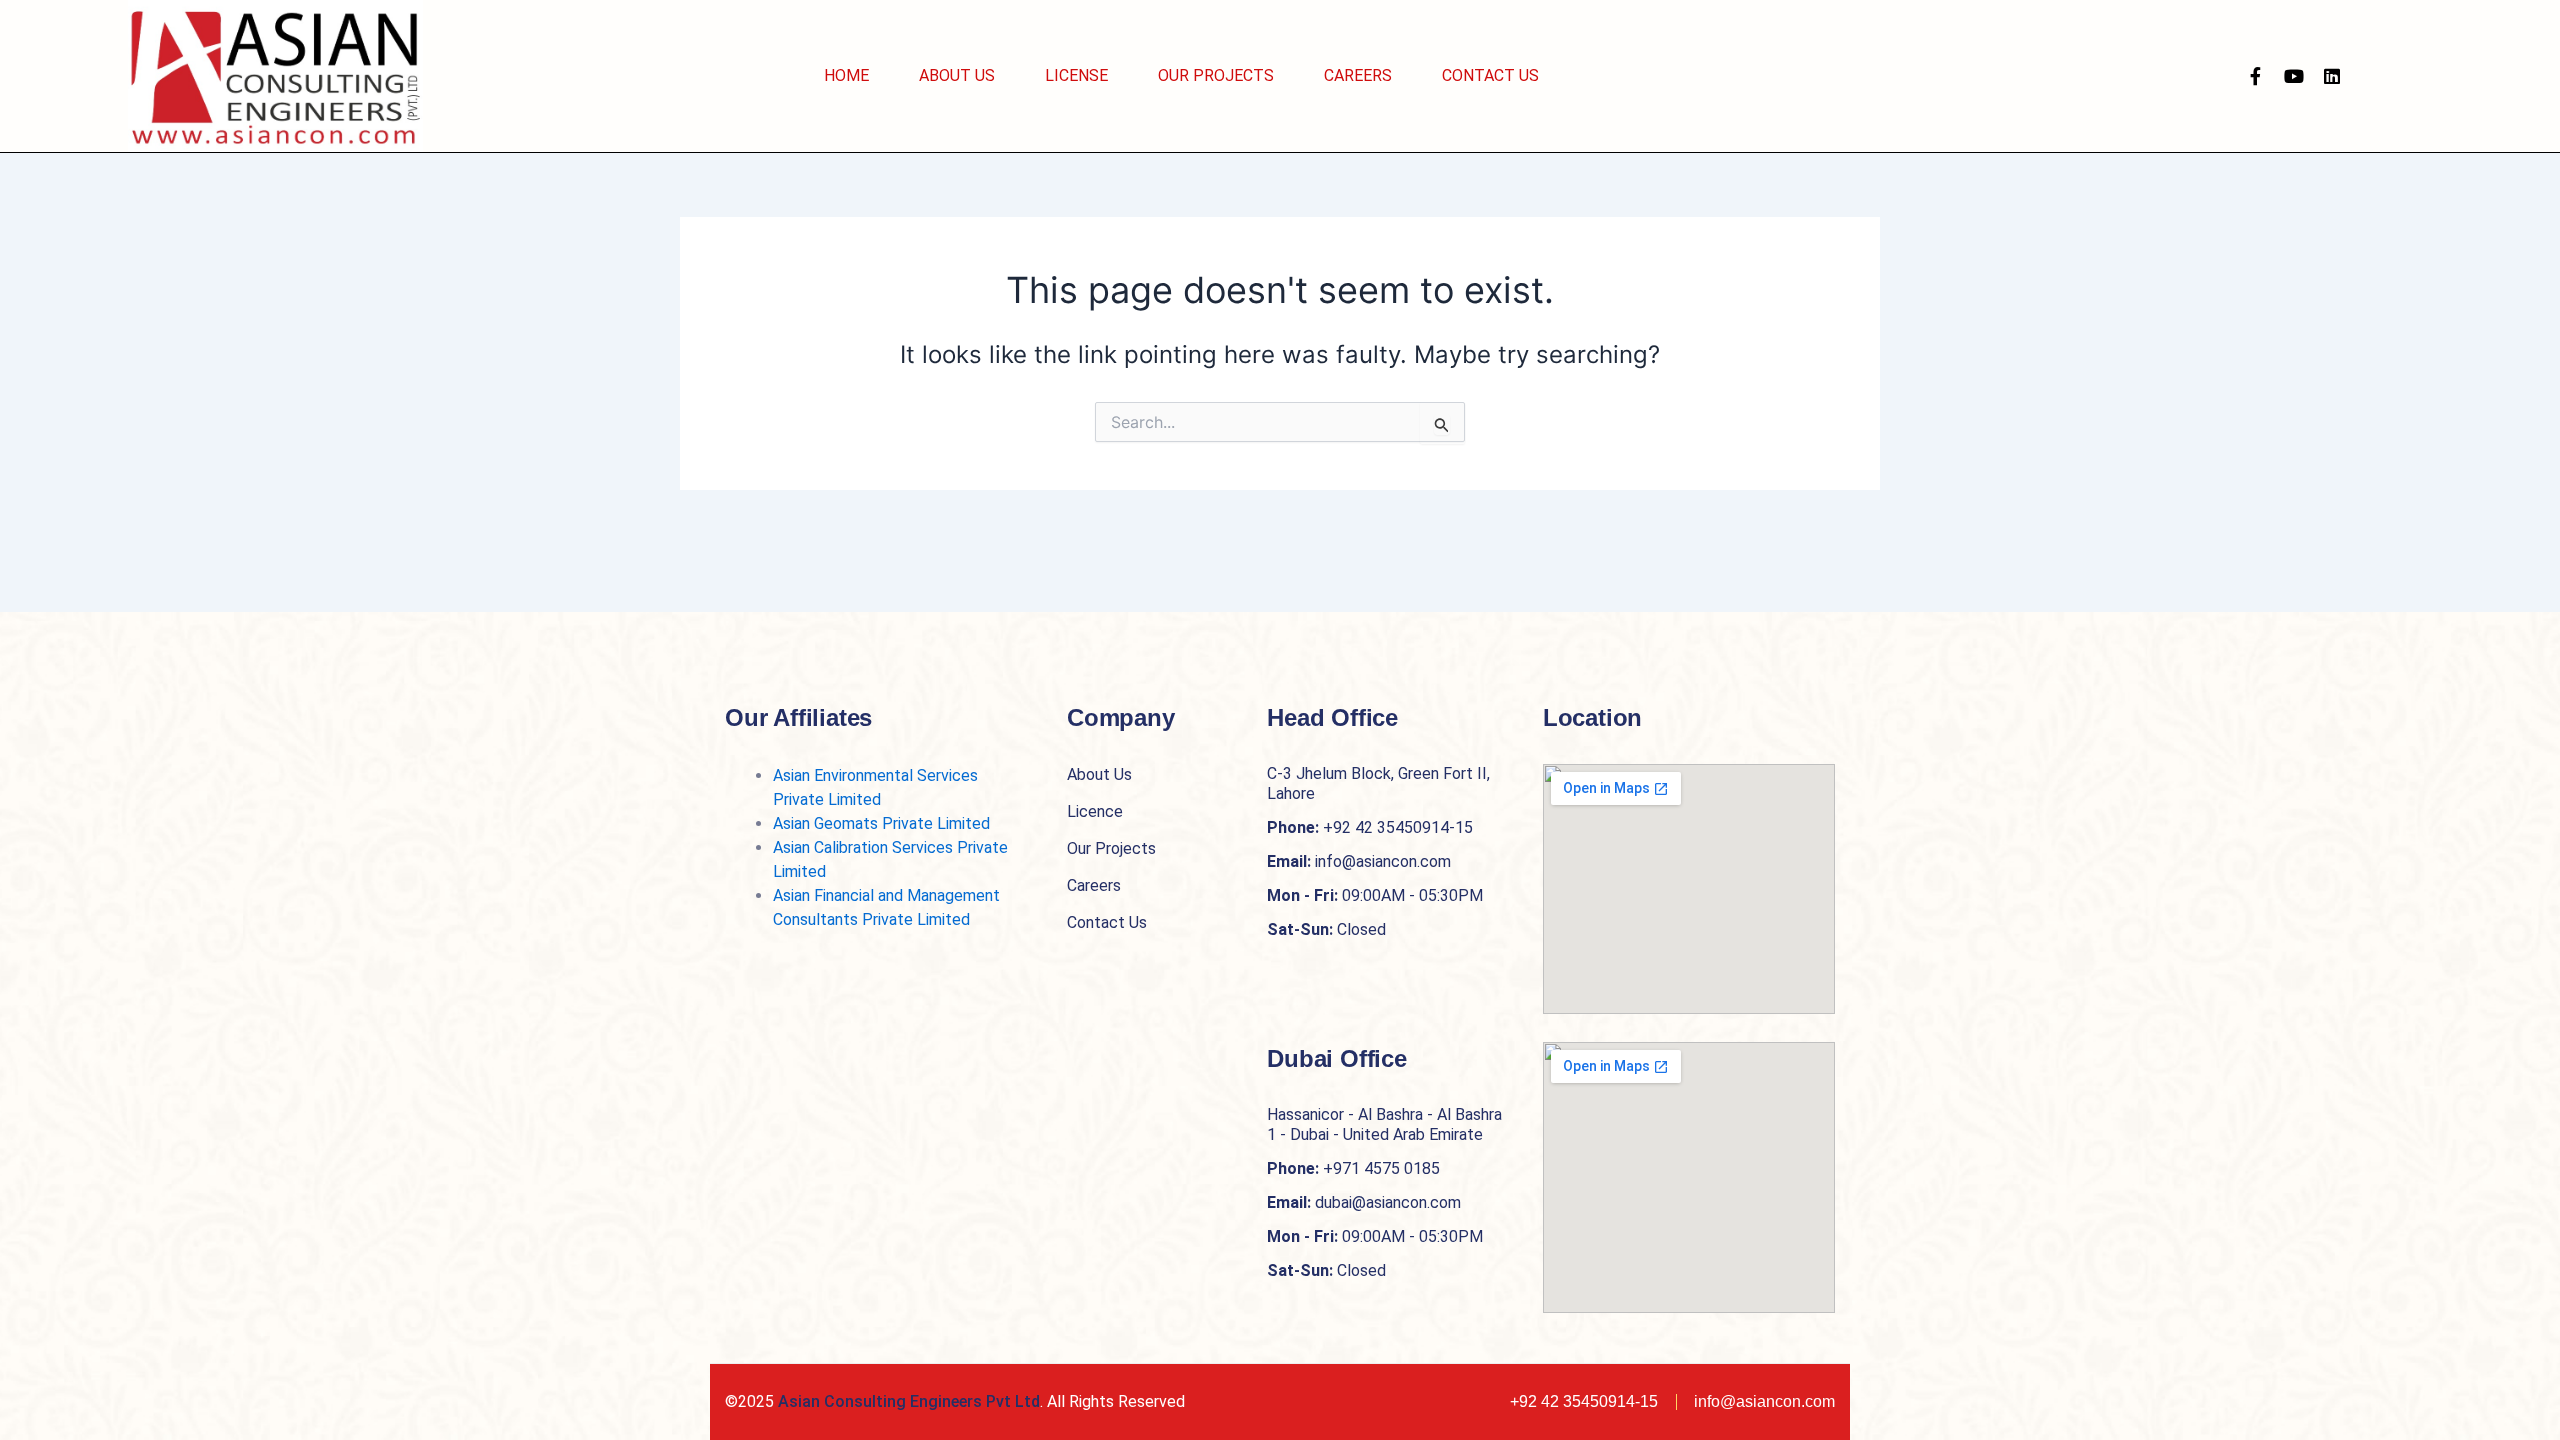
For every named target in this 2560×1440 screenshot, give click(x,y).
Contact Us (1490, 75)
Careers (1358, 75)
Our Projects (1216, 75)
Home (846, 75)
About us (957, 75)
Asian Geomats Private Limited (881, 823)
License (1076, 75)
